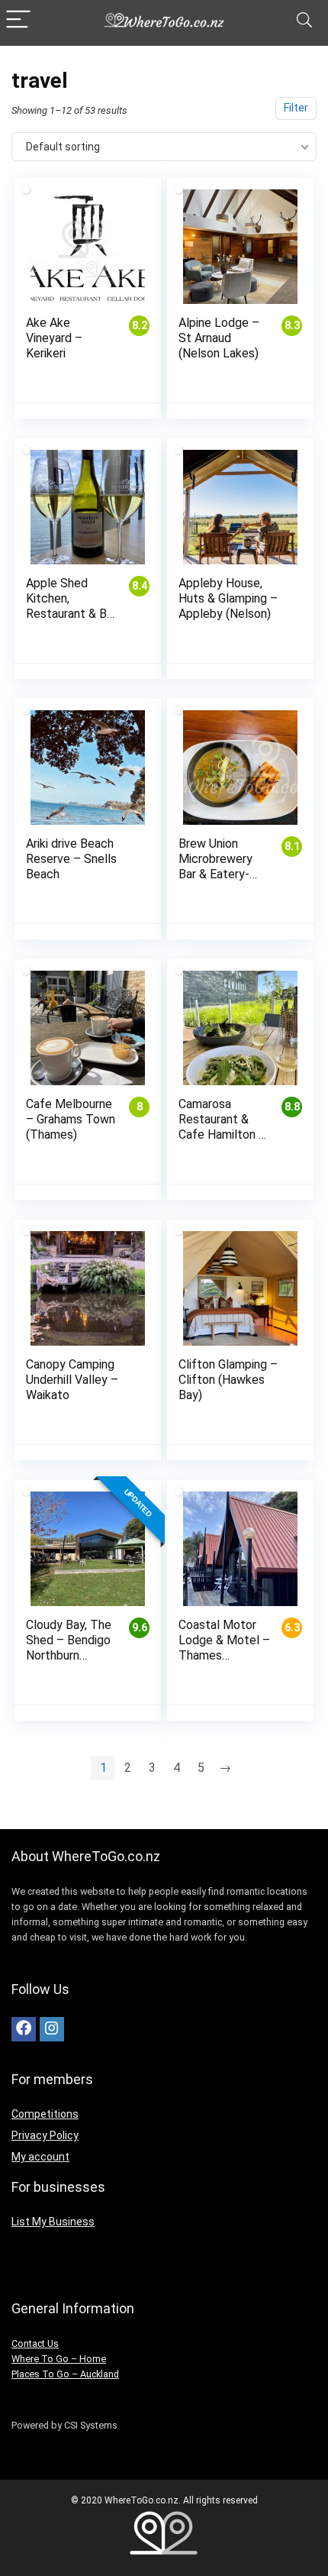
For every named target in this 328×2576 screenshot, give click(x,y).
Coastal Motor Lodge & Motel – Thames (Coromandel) (224, 1648)
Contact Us (35, 2343)
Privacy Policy (45, 2135)
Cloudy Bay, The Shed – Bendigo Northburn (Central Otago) (69, 1648)
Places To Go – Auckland (65, 2374)
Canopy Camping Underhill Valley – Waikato (72, 1380)
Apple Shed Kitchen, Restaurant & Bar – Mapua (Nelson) (71, 614)
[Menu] (18, 20)
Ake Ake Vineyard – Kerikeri (54, 338)
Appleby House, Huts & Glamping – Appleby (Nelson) (228, 598)
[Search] (304, 20)
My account (40, 2157)
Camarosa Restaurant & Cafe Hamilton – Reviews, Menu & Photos (224, 1134)
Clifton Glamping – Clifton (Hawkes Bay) (228, 1380)
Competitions (45, 2114)
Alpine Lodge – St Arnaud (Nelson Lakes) (219, 338)
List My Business (53, 2222)
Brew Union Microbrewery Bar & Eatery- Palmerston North (215, 874)
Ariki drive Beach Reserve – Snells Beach (71, 859)
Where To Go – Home (59, 2359)
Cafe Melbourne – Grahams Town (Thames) (71, 1119)
